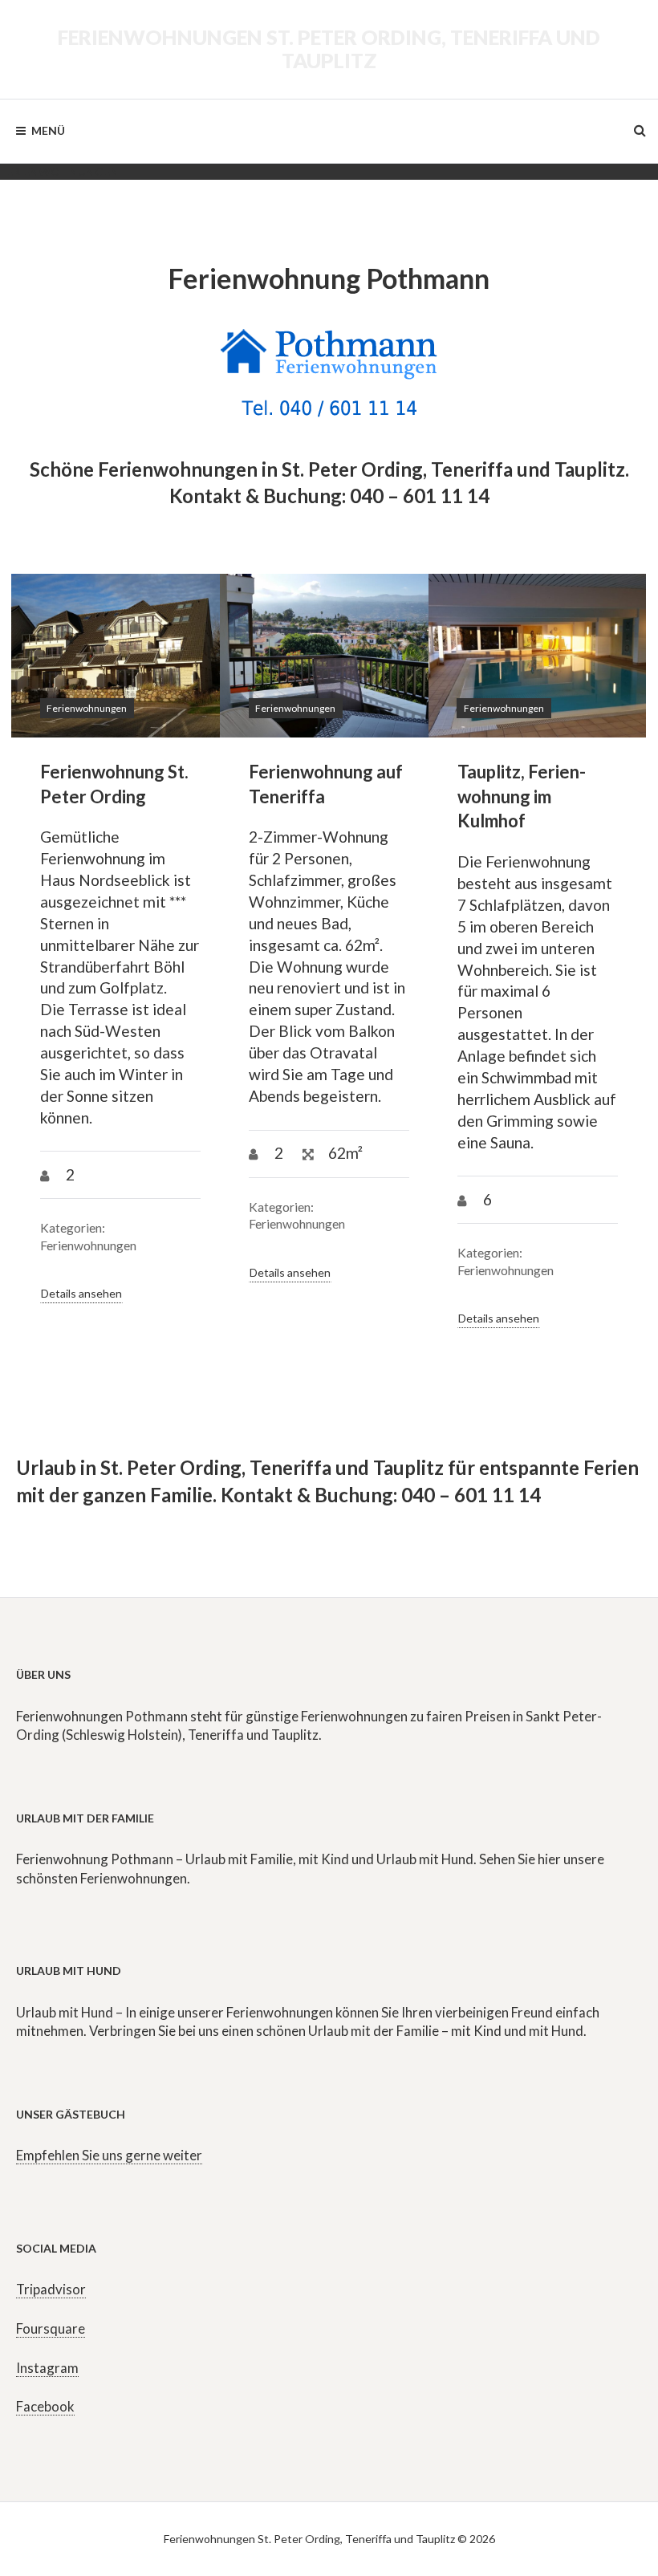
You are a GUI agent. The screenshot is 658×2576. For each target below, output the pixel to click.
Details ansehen (81, 1293)
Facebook (45, 2406)
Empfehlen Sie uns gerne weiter (109, 2155)
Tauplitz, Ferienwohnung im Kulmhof (522, 796)
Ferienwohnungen (87, 708)
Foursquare (51, 2328)
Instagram (47, 2368)
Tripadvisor (51, 2289)
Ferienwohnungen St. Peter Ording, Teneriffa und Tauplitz (329, 49)
